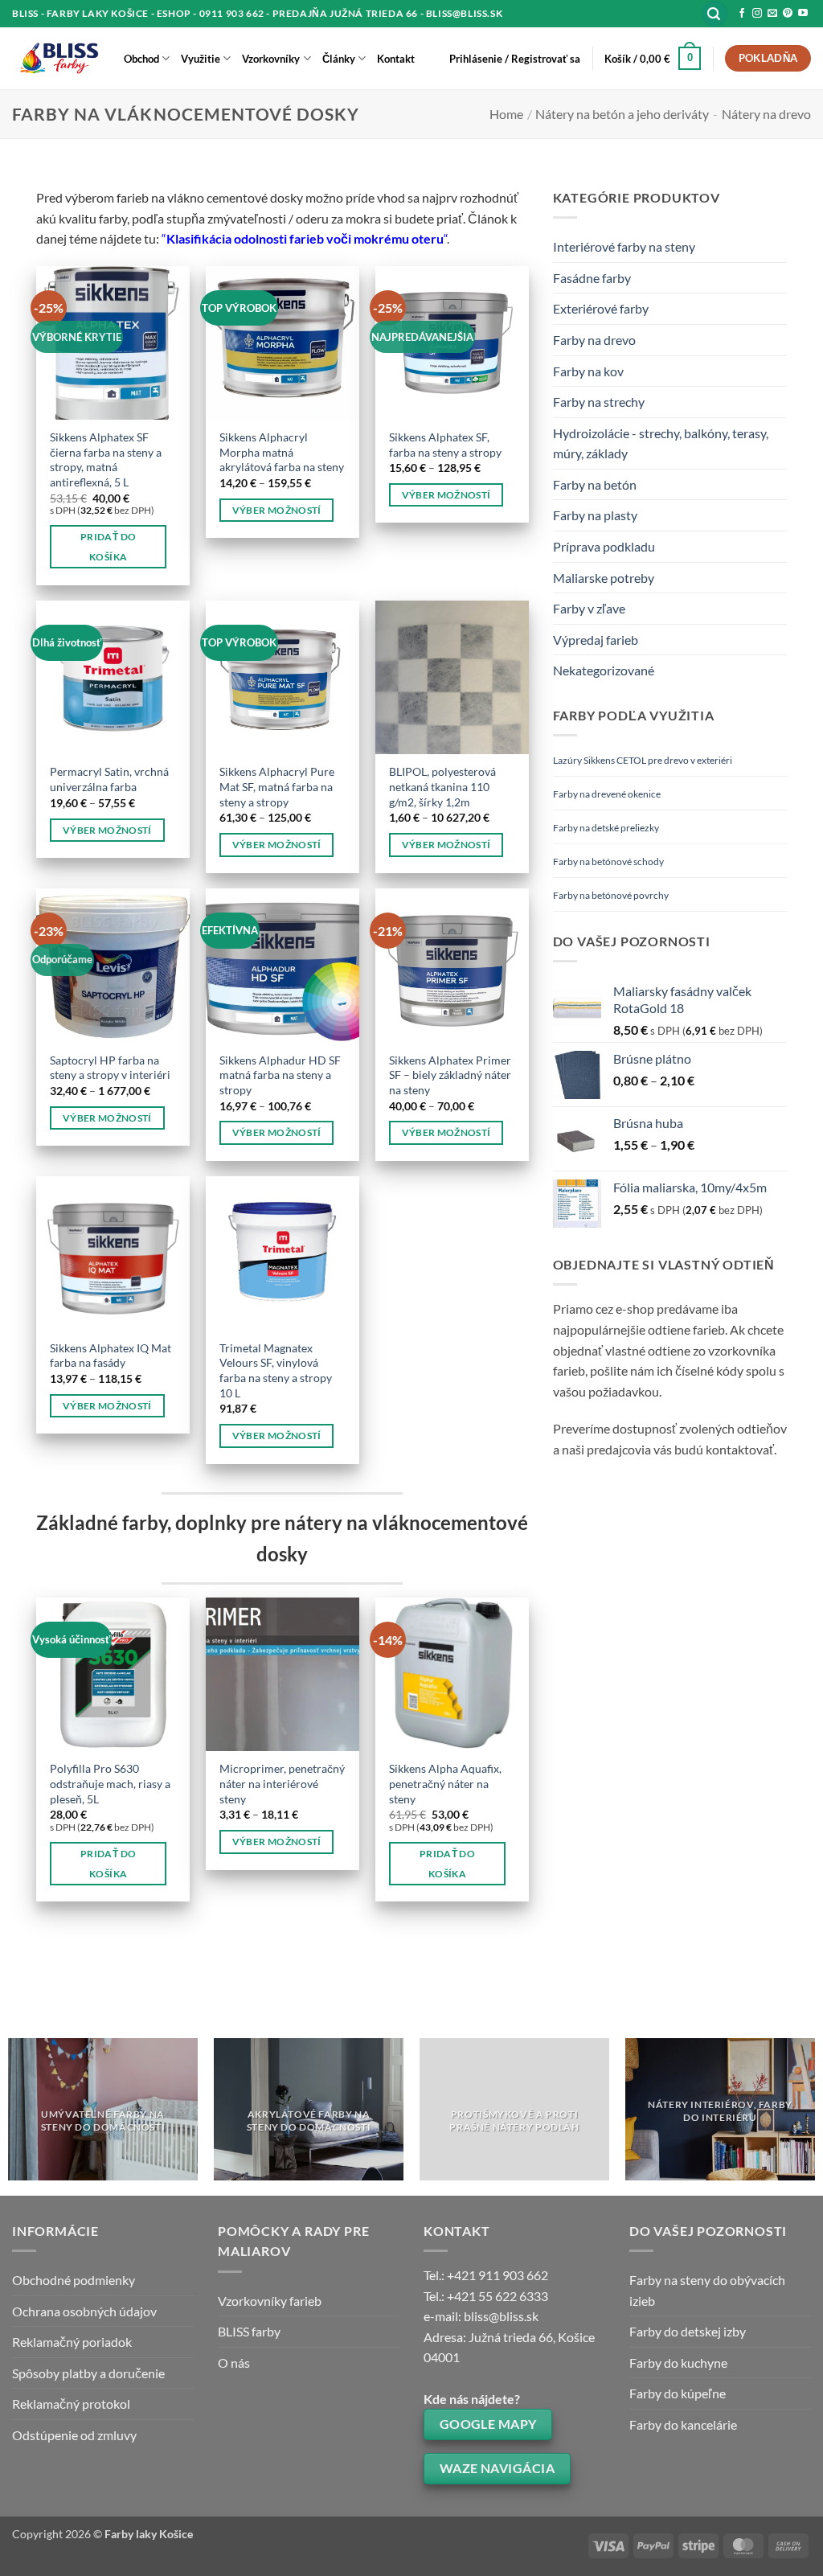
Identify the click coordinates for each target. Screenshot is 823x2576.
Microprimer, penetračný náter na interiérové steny (282, 1783)
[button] (714, 14)
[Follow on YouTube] (803, 14)
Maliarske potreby (604, 578)
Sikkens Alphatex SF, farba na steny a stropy (445, 445)
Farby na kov (588, 371)
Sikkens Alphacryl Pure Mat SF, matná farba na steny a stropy (277, 786)
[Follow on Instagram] (757, 14)
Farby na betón (595, 484)
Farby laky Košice (149, 2534)
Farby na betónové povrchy (611, 895)
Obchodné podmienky (74, 2280)
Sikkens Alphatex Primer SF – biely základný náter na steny (450, 1075)
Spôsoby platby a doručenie (88, 2373)
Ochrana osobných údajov (84, 2311)
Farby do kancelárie (683, 2424)
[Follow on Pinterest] (788, 14)
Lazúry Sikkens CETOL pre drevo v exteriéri (643, 760)
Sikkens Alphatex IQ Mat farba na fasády (111, 1356)
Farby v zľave (589, 608)
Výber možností (277, 510)
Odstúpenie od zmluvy (74, 2435)
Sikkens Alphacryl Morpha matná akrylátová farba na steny (282, 452)
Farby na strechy (599, 402)
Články (339, 59)
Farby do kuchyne (678, 2363)
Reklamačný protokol (71, 2404)
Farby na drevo (594, 340)
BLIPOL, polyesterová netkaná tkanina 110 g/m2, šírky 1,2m (442, 786)
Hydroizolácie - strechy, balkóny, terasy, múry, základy (661, 443)
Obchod (141, 59)
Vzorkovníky (271, 59)
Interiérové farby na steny (624, 246)
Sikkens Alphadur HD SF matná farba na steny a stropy (280, 1075)
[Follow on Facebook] (742, 14)
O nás (234, 2363)
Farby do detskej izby (688, 2331)
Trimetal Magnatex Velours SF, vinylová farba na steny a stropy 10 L (276, 1370)
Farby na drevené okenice (607, 794)
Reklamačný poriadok (72, 2342)
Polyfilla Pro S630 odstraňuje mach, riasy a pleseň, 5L (110, 1783)
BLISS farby (249, 2331)
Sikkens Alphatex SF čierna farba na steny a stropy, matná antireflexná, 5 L (106, 459)
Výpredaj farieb (596, 640)
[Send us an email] (772, 14)
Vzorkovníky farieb (270, 2301)
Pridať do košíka (108, 547)
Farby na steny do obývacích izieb (707, 2290)
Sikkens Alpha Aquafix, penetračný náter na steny (445, 1783)
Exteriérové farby (601, 308)
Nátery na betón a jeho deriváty (622, 114)
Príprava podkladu (604, 546)
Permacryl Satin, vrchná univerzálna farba (109, 779)
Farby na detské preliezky (606, 828)
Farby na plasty (595, 515)
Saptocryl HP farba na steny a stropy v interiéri (110, 1068)
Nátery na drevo (766, 114)
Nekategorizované (604, 670)
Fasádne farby (592, 278)
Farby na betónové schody (608, 861)
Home (506, 114)
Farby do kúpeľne (678, 2393)
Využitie (201, 59)
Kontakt (396, 59)
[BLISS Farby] (56, 59)
